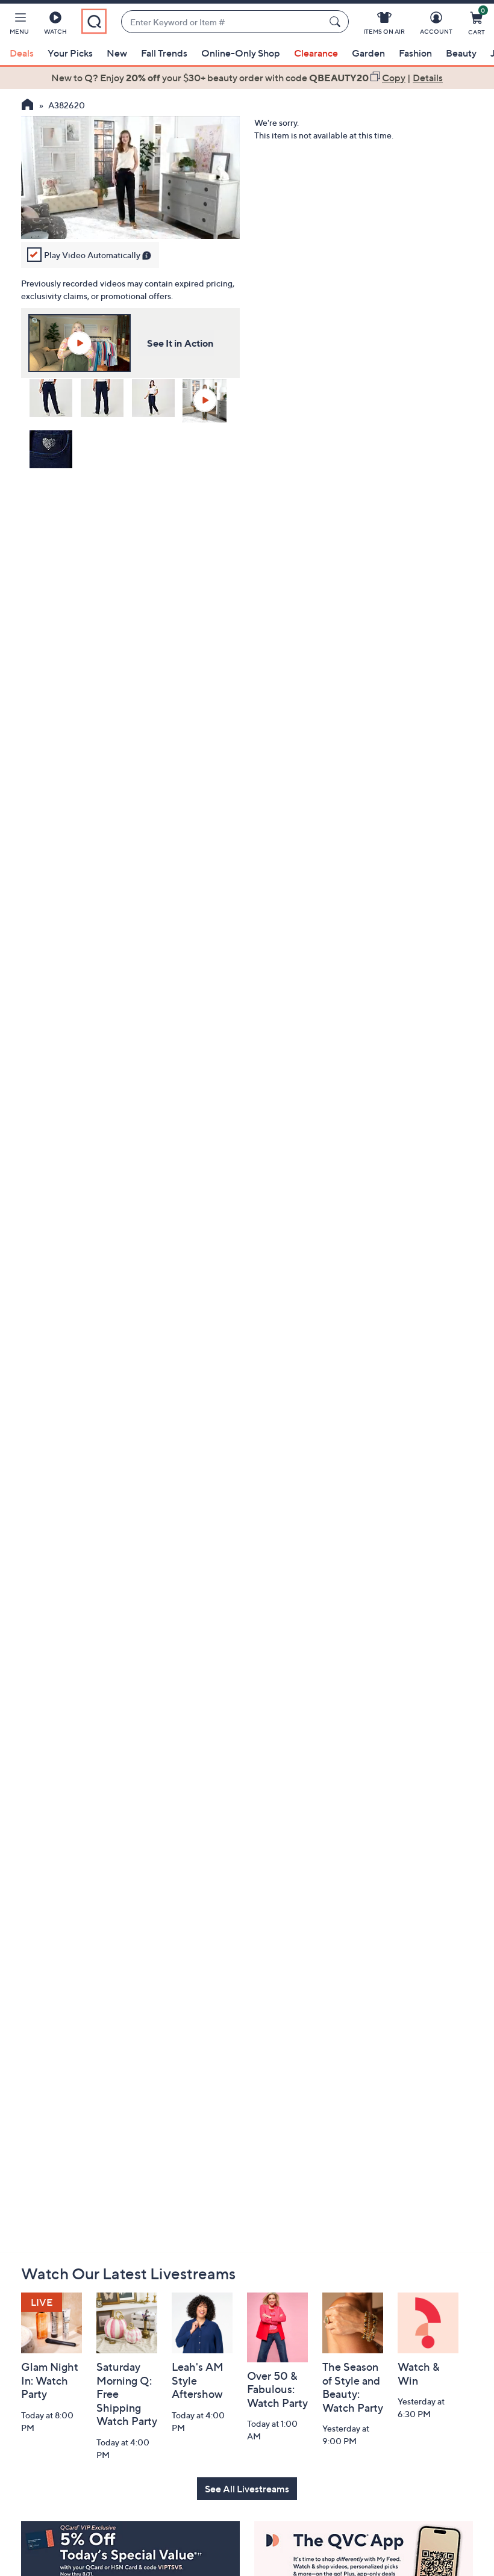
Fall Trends (164, 53)
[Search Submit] (337, 22)
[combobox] (223, 22)
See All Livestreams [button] (247, 2489)
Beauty (461, 53)
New (117, 53)
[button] (19, 25)
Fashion (415, 53)
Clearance (316, 53)
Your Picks (70, 53)
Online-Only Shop (241, 53)
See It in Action (180, 343)
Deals (22, 53)
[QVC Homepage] (27, 106)
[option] (247, 78)
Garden (368, 53)
